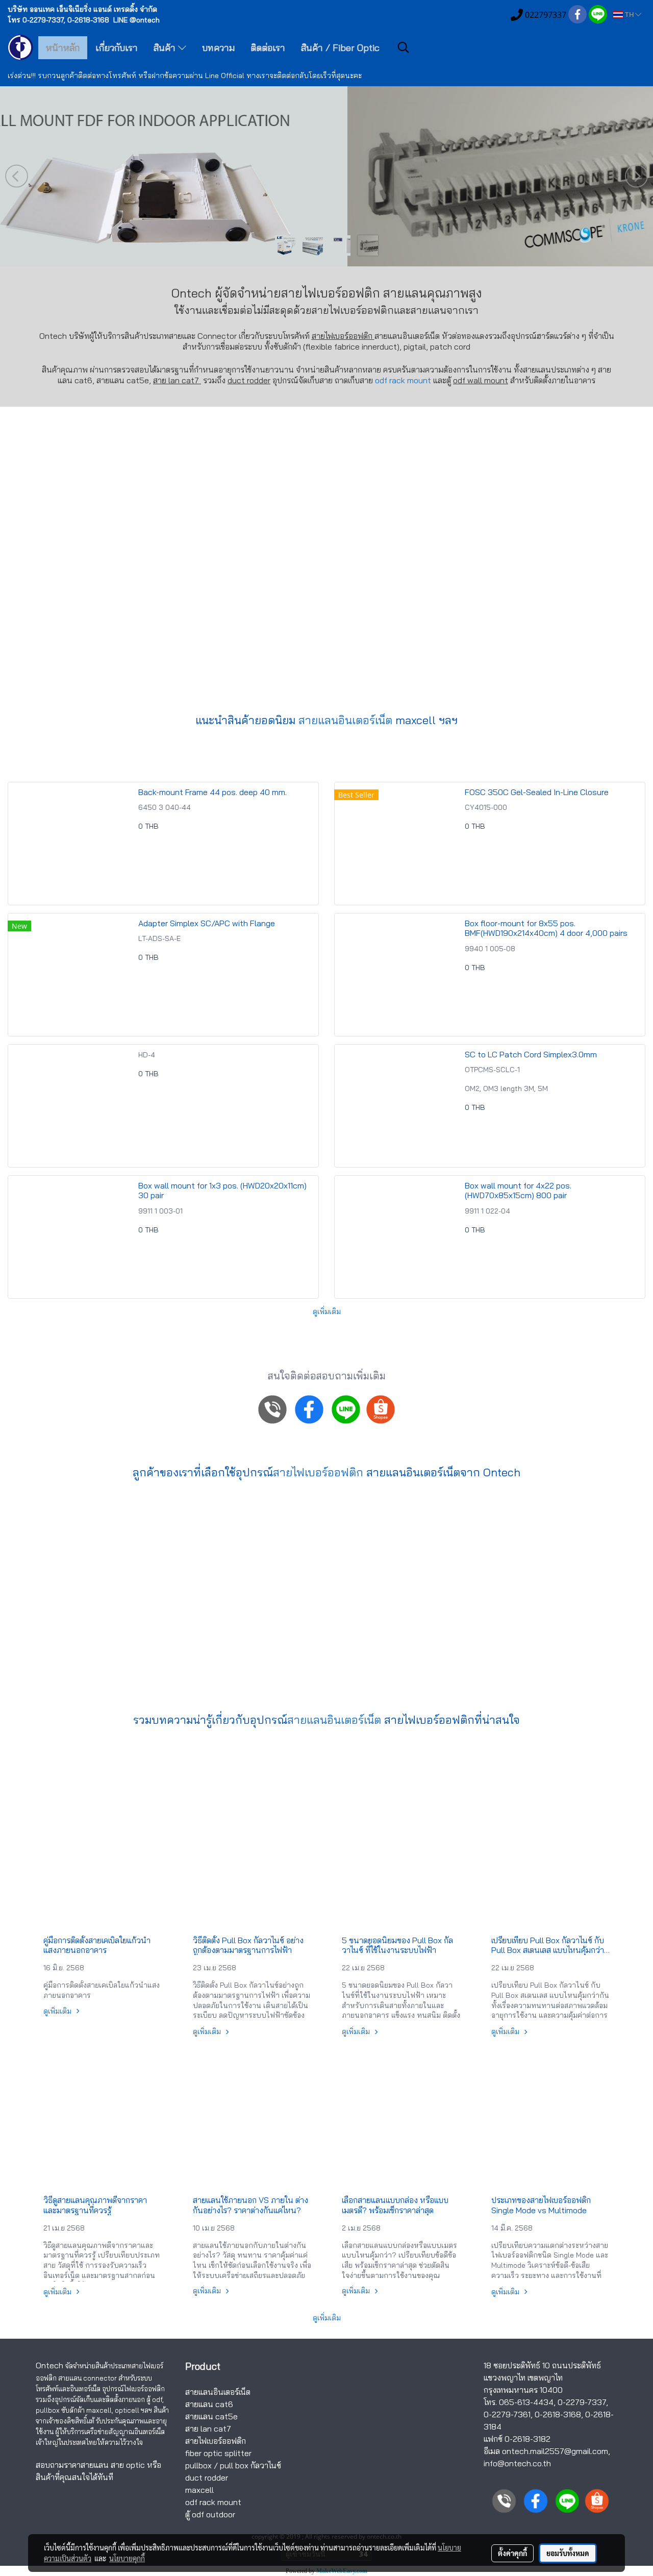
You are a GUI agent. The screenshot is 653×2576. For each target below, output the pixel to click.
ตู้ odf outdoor (210, 2514)
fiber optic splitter (218, 2453)
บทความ (218, 48)
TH (629, 15)
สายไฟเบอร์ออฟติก (353, 310)
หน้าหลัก (63, 48)
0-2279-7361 (507, 2414)
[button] (404, 47)
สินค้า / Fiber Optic (340, 48)
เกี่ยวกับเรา (117, 48)
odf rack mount (403, 380)
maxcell (199, 2490)
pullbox (198, 2465)
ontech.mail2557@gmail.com (555, 2451)
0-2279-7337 (582, 2402)
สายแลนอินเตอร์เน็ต (345, 720)
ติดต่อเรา (268, 48)
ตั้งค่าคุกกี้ (512, 2553)
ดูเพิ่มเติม (327, 1311)
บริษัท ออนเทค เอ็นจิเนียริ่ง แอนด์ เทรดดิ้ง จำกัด (82, 9)
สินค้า (166, 48)
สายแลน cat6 (209, 2404)
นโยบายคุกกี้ (127, 2558)
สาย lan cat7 (208, 2429)
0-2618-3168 (558, 2414)
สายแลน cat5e (211, 2416)
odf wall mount (481, 380)
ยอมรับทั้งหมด (568, 2553)
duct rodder (249, 380)
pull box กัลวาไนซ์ (250, 2465)
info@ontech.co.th (517, 2463)
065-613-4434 (526, 2402)
